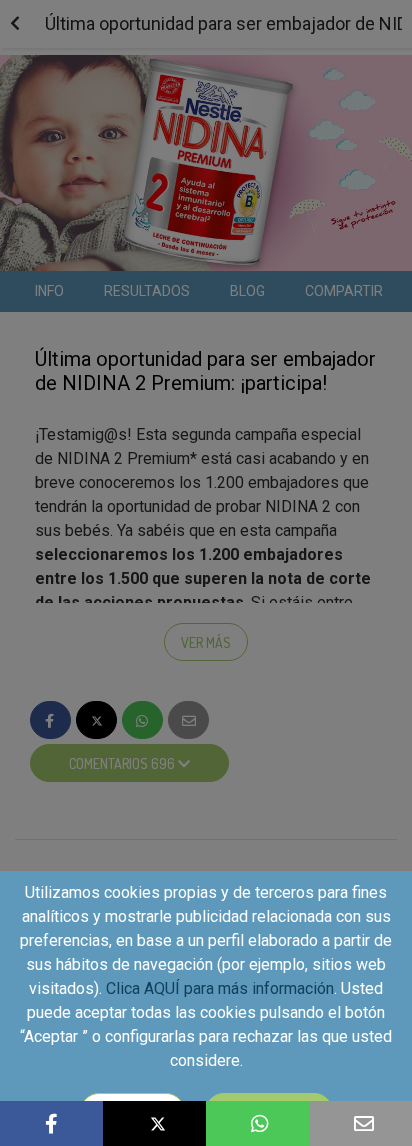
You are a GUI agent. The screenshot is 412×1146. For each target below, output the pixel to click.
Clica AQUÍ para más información (220, 988)
